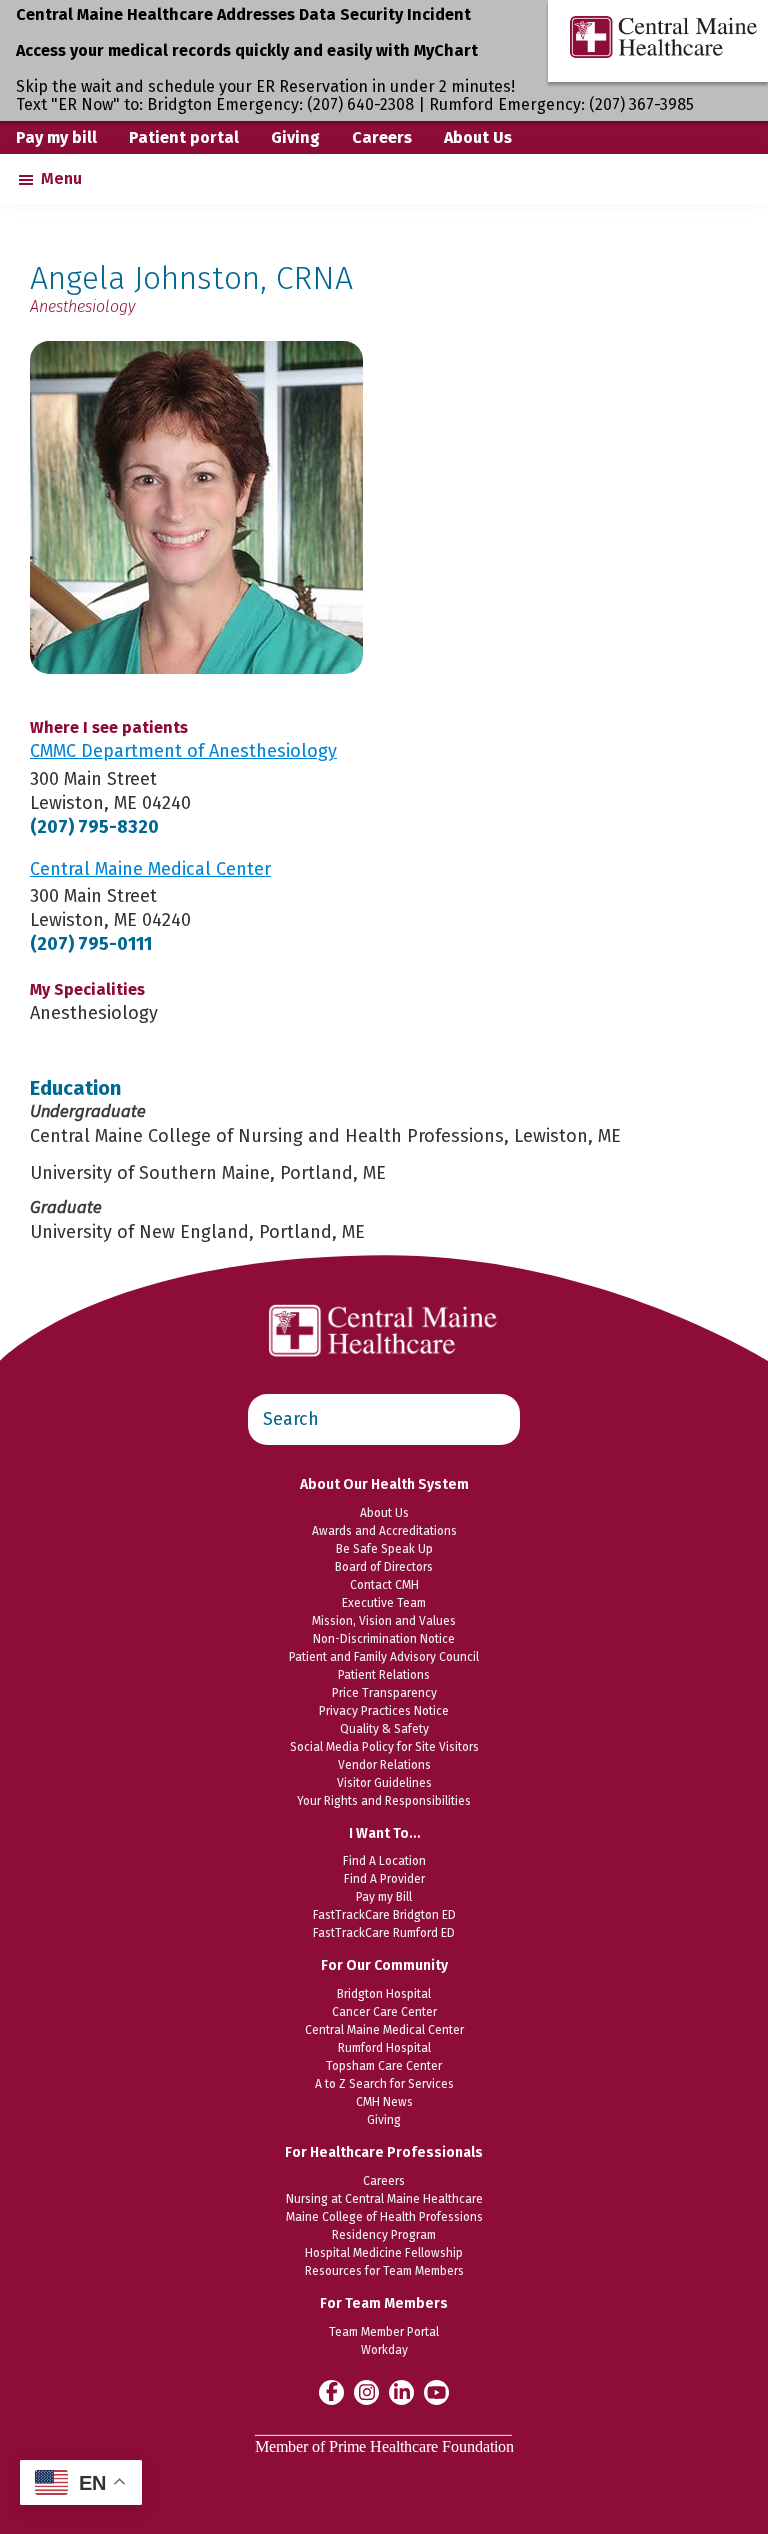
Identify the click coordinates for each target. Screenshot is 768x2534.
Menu (61, 178)
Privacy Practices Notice (384, 1711)
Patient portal (184, 137)
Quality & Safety (384, 1729)
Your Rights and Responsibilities (384, 1801)
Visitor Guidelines (384, 1783)
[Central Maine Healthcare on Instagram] (366, 2391)
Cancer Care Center (384, 2012)
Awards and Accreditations (384, 1531)
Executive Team (384, 1603)
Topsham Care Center (384, 2066)
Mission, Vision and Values (384, 1621)
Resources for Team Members (384, 2271)
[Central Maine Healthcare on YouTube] (436, 2391)
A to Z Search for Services (384, 2084)
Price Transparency (384, 1693)
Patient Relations (384, 1675)
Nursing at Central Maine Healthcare (384, 2199)
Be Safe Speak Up (384, 1549)
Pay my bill (56, 137)
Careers (382, 137)
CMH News (384, 2102)
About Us (478, 137)
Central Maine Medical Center (384, 2030)
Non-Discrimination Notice (384, 1639)
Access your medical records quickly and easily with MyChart (247, 50)
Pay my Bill (384, 1897)
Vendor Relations (384, 1765)
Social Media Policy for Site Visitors (384, 1747)
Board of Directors (384, 1567)
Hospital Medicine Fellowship (384, 2253)
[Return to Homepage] (384, 1294)
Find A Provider (384, 1879)
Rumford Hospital (384, 2048)
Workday (384, 2350)
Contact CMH (384, 1585)
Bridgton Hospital (384, 1994)
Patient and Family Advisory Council (384, 1657)
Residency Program (384, 2235)
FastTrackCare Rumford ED (384, 1933)
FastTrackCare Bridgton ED (384, 1915)
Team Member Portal (384, 2332)
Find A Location (384, 1861)
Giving (295, 137)
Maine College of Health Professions (384, 2217)
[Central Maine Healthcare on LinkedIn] (401, 2391)
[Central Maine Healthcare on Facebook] (331, 2392)
